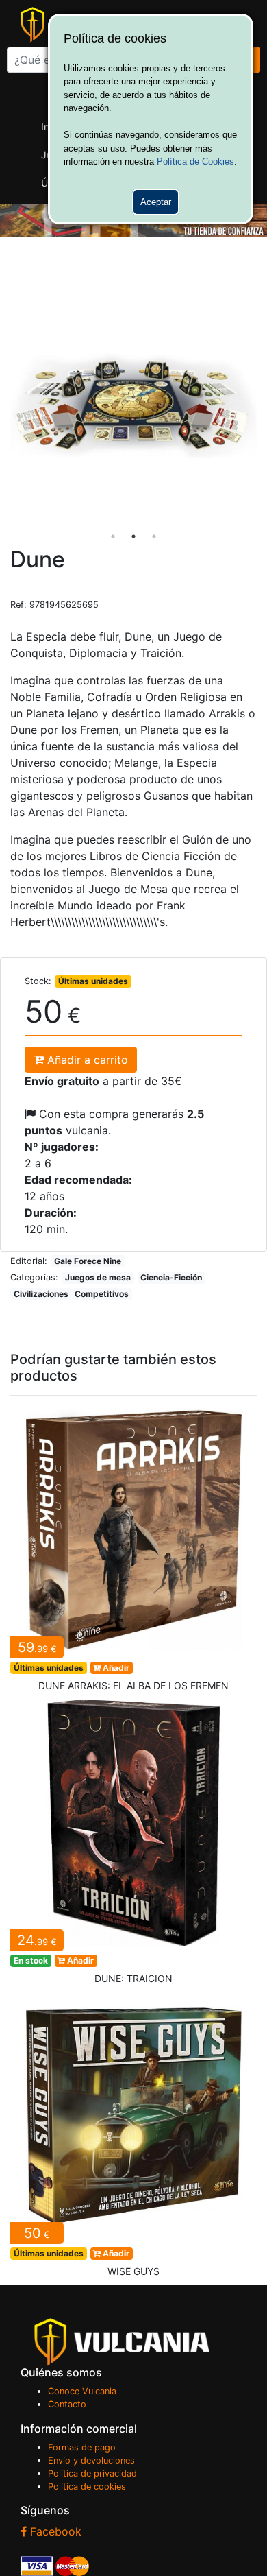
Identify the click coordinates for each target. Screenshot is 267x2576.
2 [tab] (133, 536)
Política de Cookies (195, 162)
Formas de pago (82, 2447)
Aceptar (156, 202)
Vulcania (122, 2342)
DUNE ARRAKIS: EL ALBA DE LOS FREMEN (133, 1553)
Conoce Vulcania (82, 2391)
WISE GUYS (133, 2139)
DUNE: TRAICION (133, 1846)
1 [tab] (113, 536)
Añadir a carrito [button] (86, 1060)
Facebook (54, 2531)
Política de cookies (87, 2486)
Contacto (67, 2404)
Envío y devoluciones (91, 2460)
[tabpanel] (133, 406)
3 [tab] (154, 536)
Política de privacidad (92, 2473)
